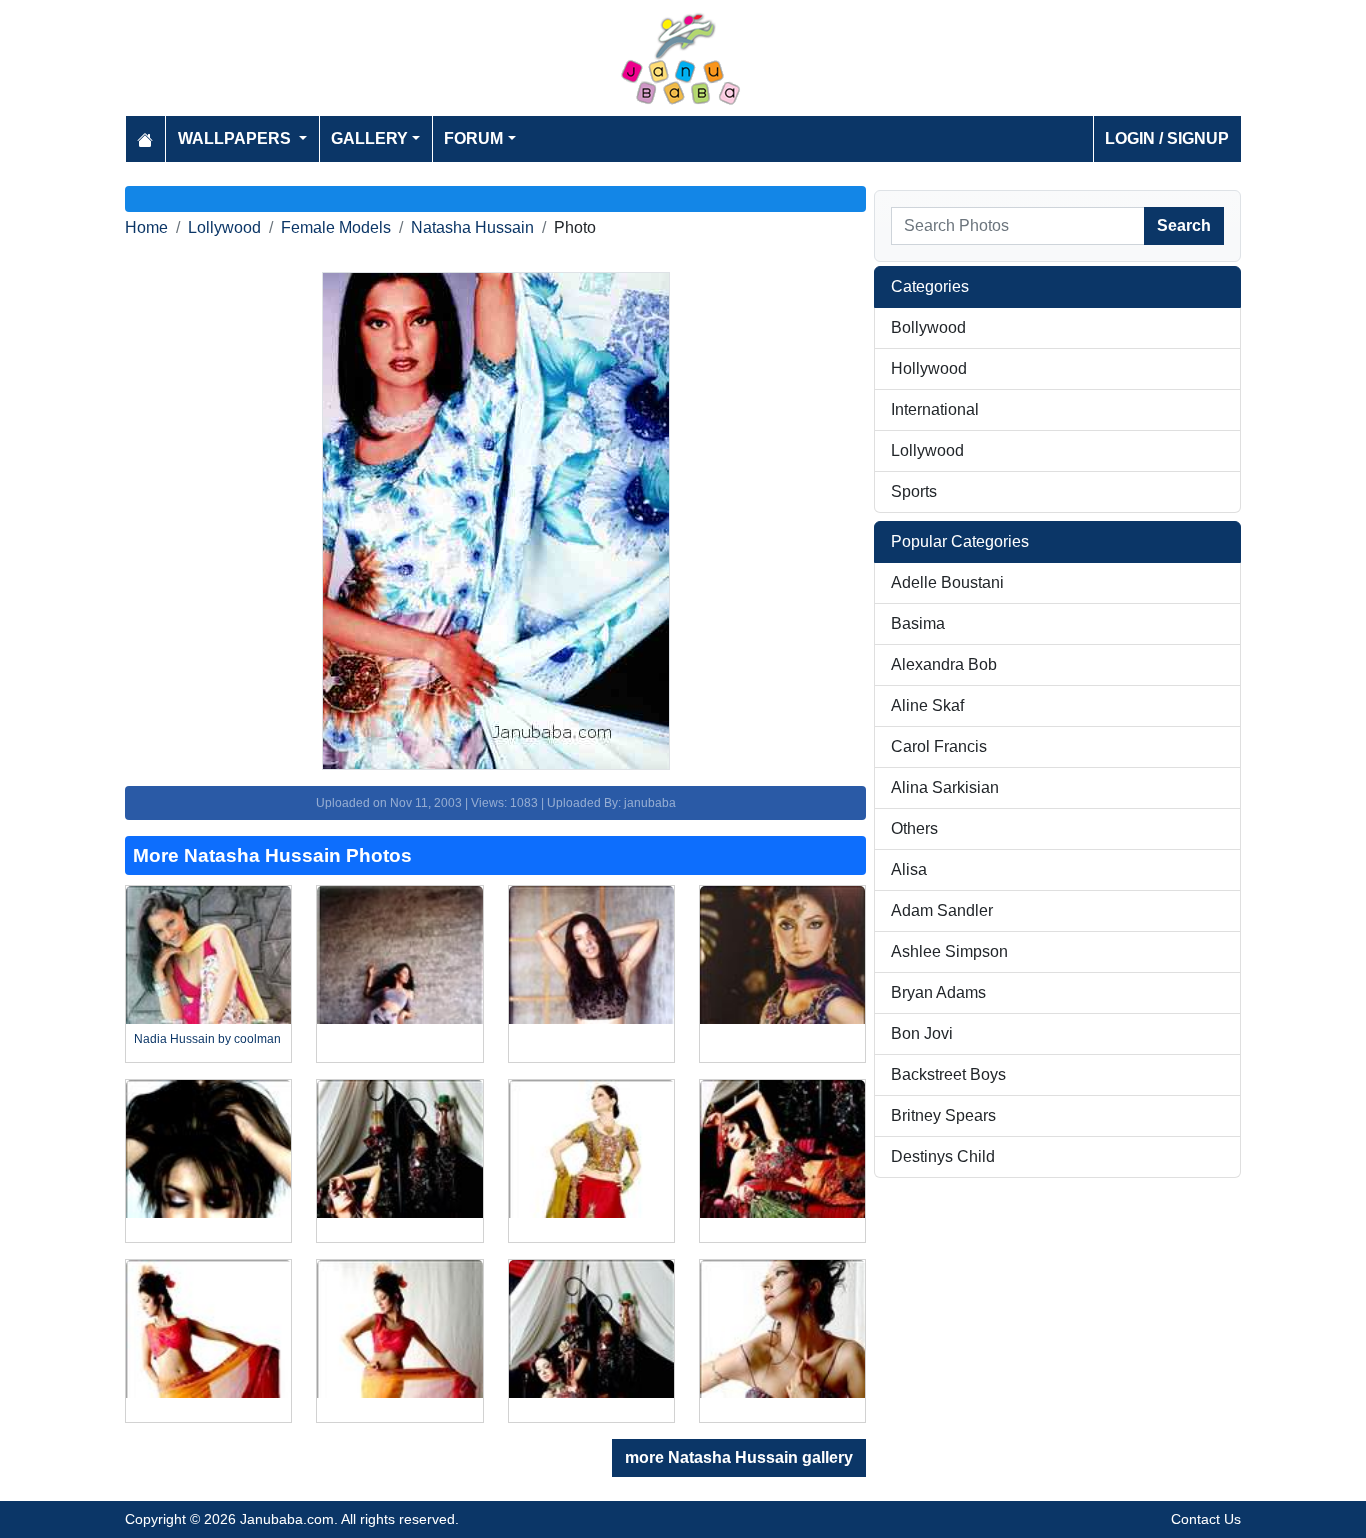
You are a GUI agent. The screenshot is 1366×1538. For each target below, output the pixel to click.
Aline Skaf (927, 705)
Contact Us (1206, 1519)
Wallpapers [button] (236, 138)
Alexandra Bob (944, 664)
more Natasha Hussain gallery (739, 1457)
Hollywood (929, 368)
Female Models (336, 227)
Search (1184, 225)
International (935, 409)
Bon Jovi (922, 1033)
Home (146, 227)
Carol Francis (939, 746)
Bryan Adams (938, 992)
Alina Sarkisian (945, 787)
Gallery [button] (369, 138)
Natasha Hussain (472, 227)
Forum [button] (473, 138)
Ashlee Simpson (949, 951)
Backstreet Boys (948, 1074)
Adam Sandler (942, 910)
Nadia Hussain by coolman (207, 1039)
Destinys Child (943, 1156)
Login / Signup (1167, 138)
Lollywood (224, 227)
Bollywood (928, 327)
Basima (918, 623)
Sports (914, 491)
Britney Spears (943, 1115)
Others (914, 828)
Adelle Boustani (947, 582)
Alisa (909, 869)
